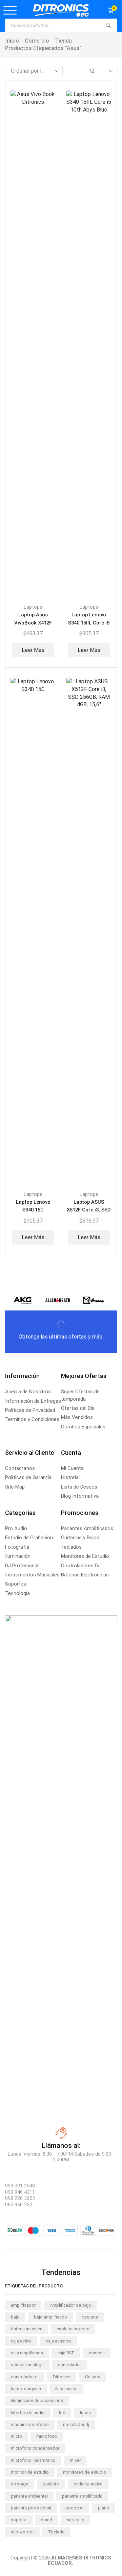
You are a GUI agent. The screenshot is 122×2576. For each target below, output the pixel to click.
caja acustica (59, 2341)
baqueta (90, 2317)
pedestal (74, 2508)
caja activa (21, 2341)
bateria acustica (27, 2329)
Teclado (56, 2532)
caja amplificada (27, 2353)
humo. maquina (26, 2389)
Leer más (33, 650)
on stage (20, 2484)
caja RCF (66, 2353)
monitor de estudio (30, 2472)
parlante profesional (31, 2508)
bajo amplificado (50, 2317)
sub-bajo (76, 2520)
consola (97, 2353)
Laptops (33, 607)
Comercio (37, 41)
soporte (19, 2520)
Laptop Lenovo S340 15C (33, 1206)
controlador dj (25, 2377)
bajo (15, 2317)
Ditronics (62, 2377)
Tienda (63, 41)
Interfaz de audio (28, 2413)
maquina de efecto (30, 2424)
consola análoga (27, 2365)
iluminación (66, 2389)
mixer (75, 2460)
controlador (69, 2365)
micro (16, 2436)
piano (104, 2508)
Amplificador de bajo (70, 2305)
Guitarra (93, 2377)
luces (85, 2413)
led (62, 2413)
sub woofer (22, 2532)
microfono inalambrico (33, 2460)
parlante (51, 2484)
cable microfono (73, 2329)
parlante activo (88, 2484)
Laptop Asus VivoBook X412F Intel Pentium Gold (33, 623)
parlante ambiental (29, 2496)
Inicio (12, 41)
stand (47, 2520)
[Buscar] (108, 25)
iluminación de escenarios (37, 2400)
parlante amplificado (82, 2496)
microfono (47, 2436)
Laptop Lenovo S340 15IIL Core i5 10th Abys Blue (89, 623)
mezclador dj (76, 2424)
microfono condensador (35, 2448)
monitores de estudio (85, 2472)
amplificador (23, 2305)
